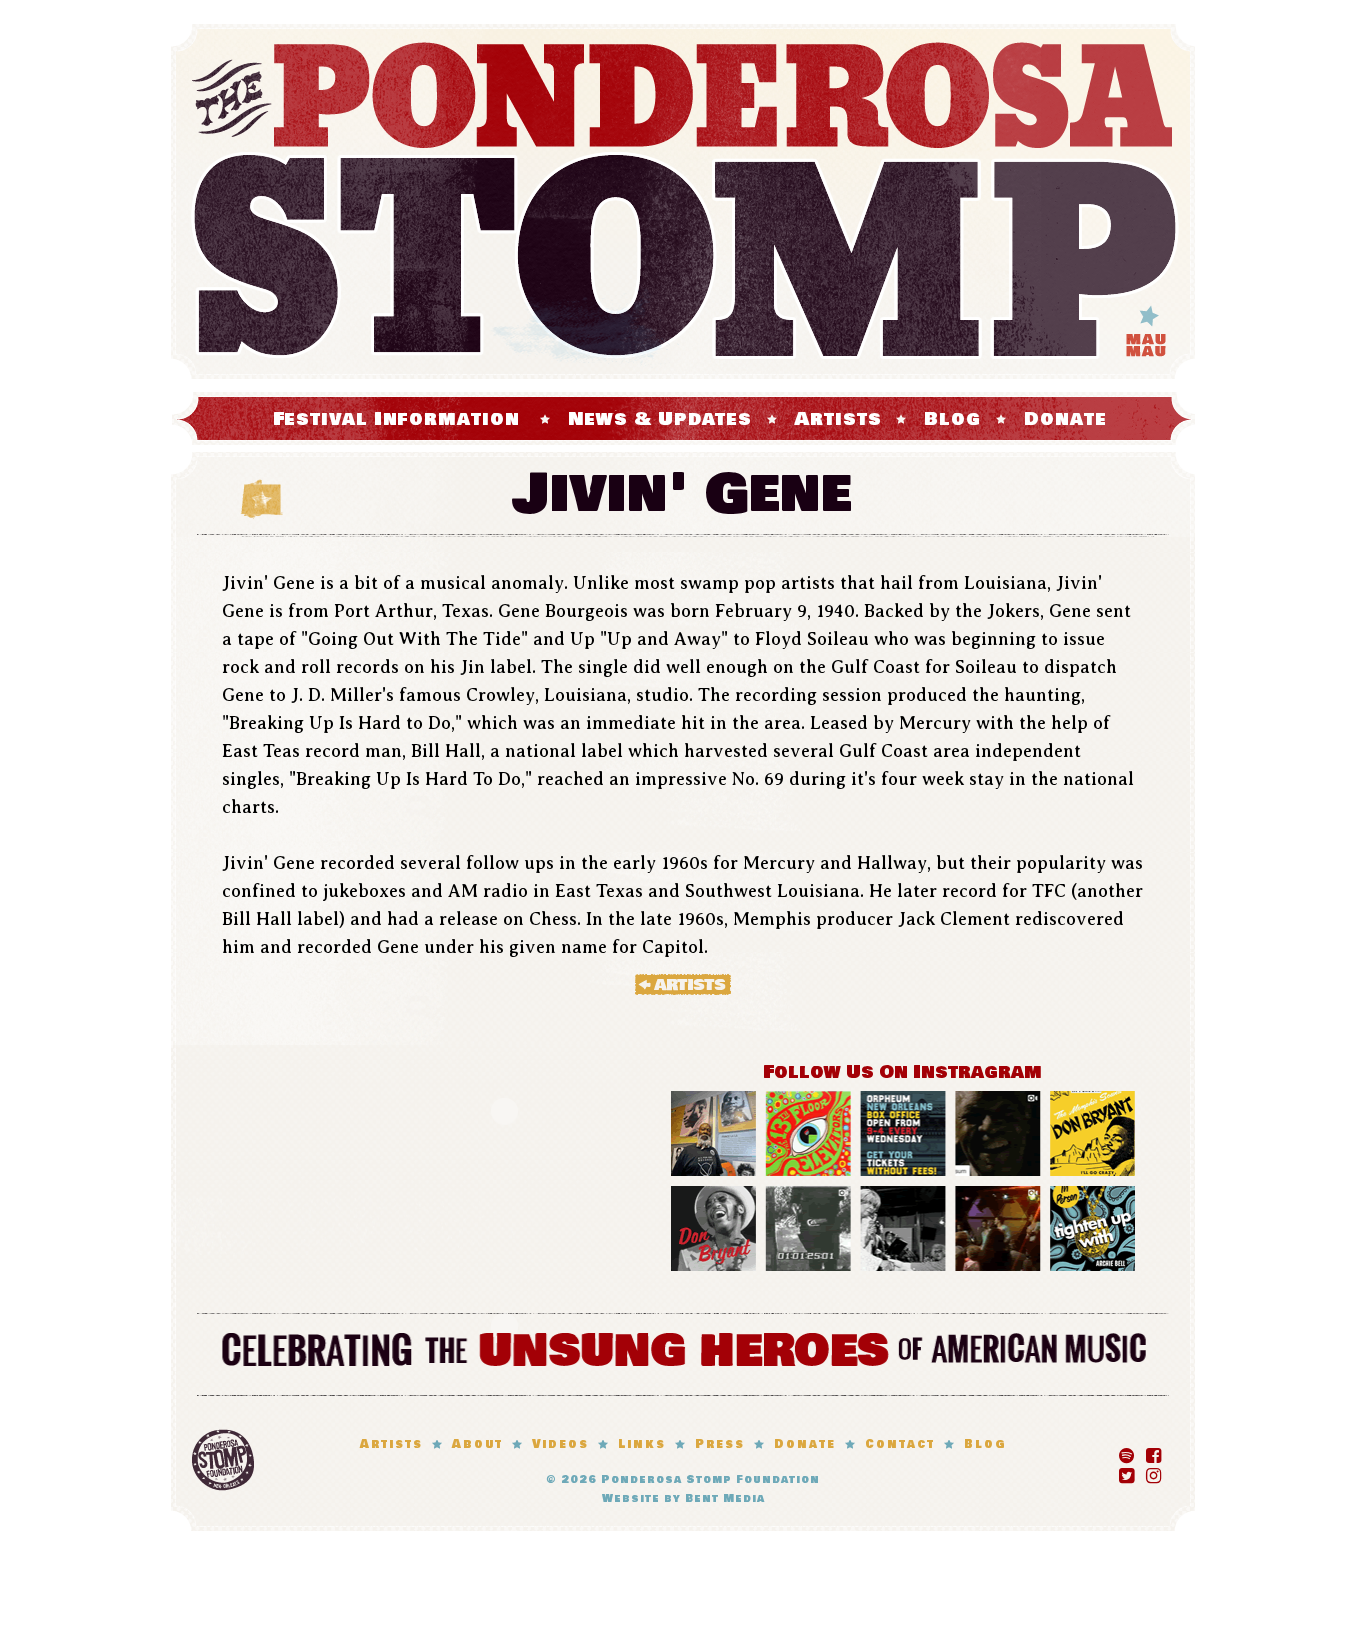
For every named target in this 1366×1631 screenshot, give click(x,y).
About (477, 1444)
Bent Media (725, 1498)
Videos (560, 1444)
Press (720, 1444)
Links (642, 1444)
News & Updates (660, 419)
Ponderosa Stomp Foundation (710, 1479)
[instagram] (1153, 1472)
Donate (1065, 419)
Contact (900, 1444)
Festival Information (396, 419)
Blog (952, 419)
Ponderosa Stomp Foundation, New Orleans (223, 1460)
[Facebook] (1153, 1452)
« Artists (683, 984)
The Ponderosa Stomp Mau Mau (683, 201)
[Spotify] (1126, 1452)
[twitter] (1126, 1472)
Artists (838, 419)
